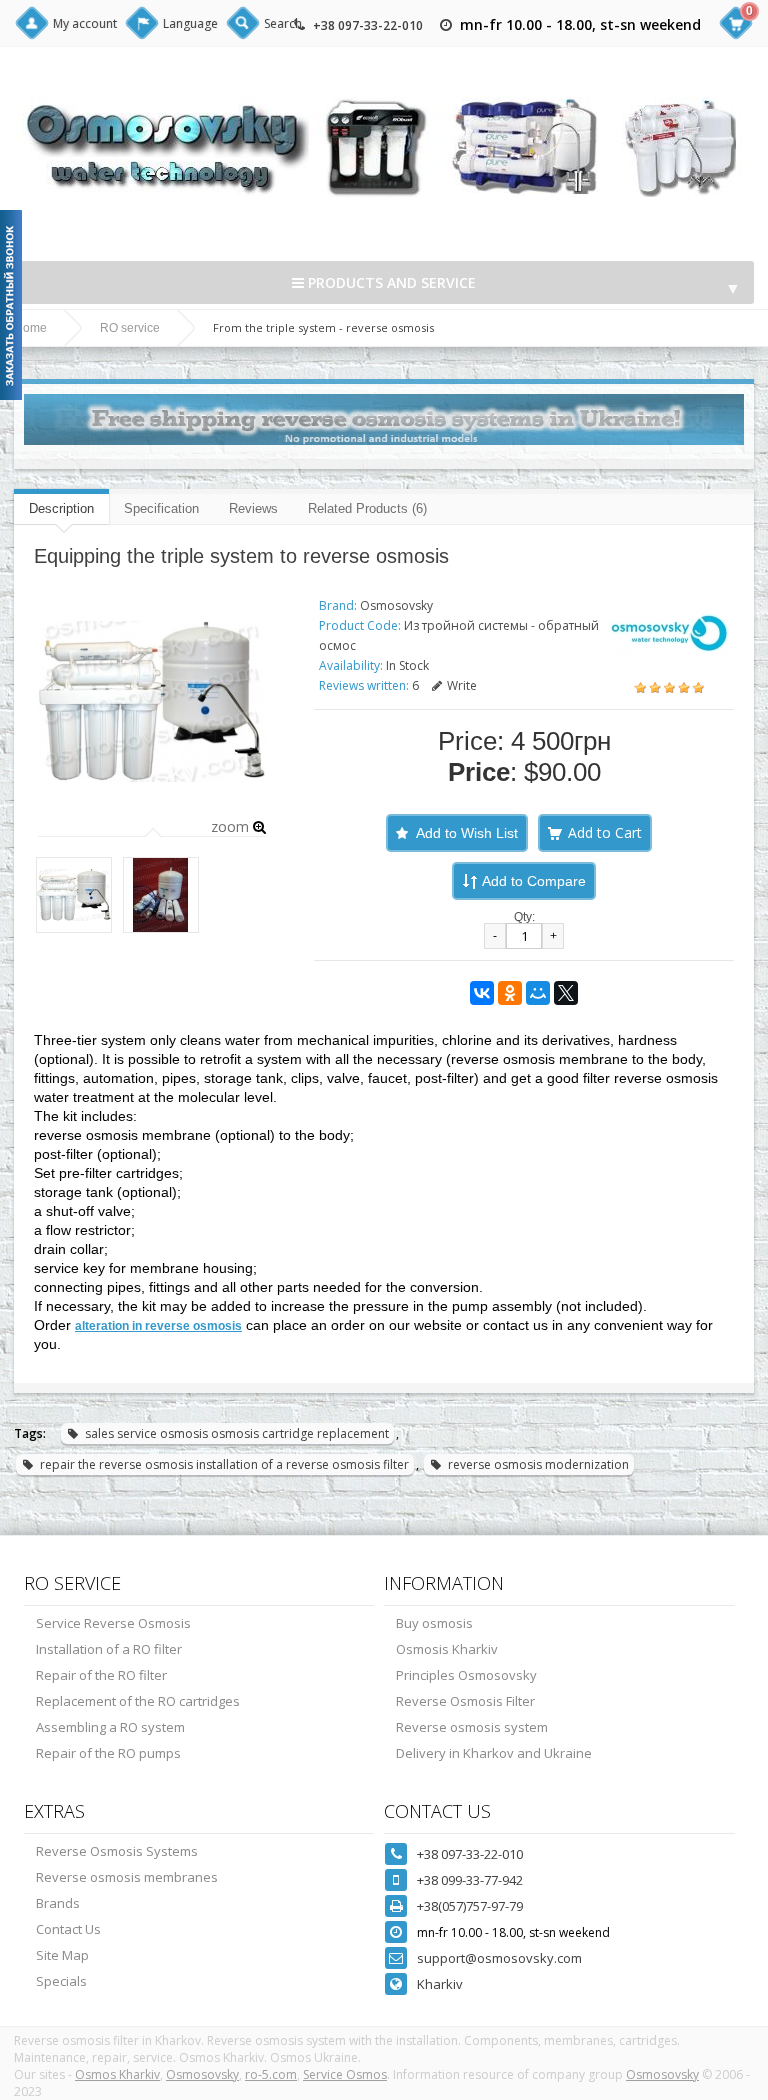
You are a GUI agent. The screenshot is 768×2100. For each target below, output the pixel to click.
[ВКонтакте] (482, 993)
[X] (566, 993)
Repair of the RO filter (101, 1675)
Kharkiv (440, 1984)
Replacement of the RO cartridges (138, 1701)
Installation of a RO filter (109, 1649)
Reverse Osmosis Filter (465, 1701)
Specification (161, 508)
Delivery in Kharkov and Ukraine (494, 1753)
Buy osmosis (434, 1623)
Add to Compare (534, 881)
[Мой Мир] (538, 993)
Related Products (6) (367, 508)
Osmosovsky (396, 605)
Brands (58, 1903)
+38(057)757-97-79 (470, 1906)
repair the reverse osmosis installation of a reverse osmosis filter (224, 1464)
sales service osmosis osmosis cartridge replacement (237, 1433)
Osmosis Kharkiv (447, 1649)
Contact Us (68, 1929)
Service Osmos (345, 2074)
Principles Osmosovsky (466, 1675)
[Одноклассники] (510, 993)
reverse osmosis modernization (538, 1464)
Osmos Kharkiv (117, 2074)
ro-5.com (271, 2074)
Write (462, 685)
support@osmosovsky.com (499, 1958)
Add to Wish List (467, 833)
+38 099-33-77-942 (470, 1880)
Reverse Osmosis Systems (117, 1851)
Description (61, 508)
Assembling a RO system (110, 1727)
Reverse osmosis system (472, 1727)
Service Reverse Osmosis (113, 1623)
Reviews (253, 508)
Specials (61, 1981)
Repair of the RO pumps (108, 1753)
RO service (130, 328)
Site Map (62, 1955)
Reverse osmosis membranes (127, 1877)
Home (30, 328)
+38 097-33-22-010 (368, 25)
